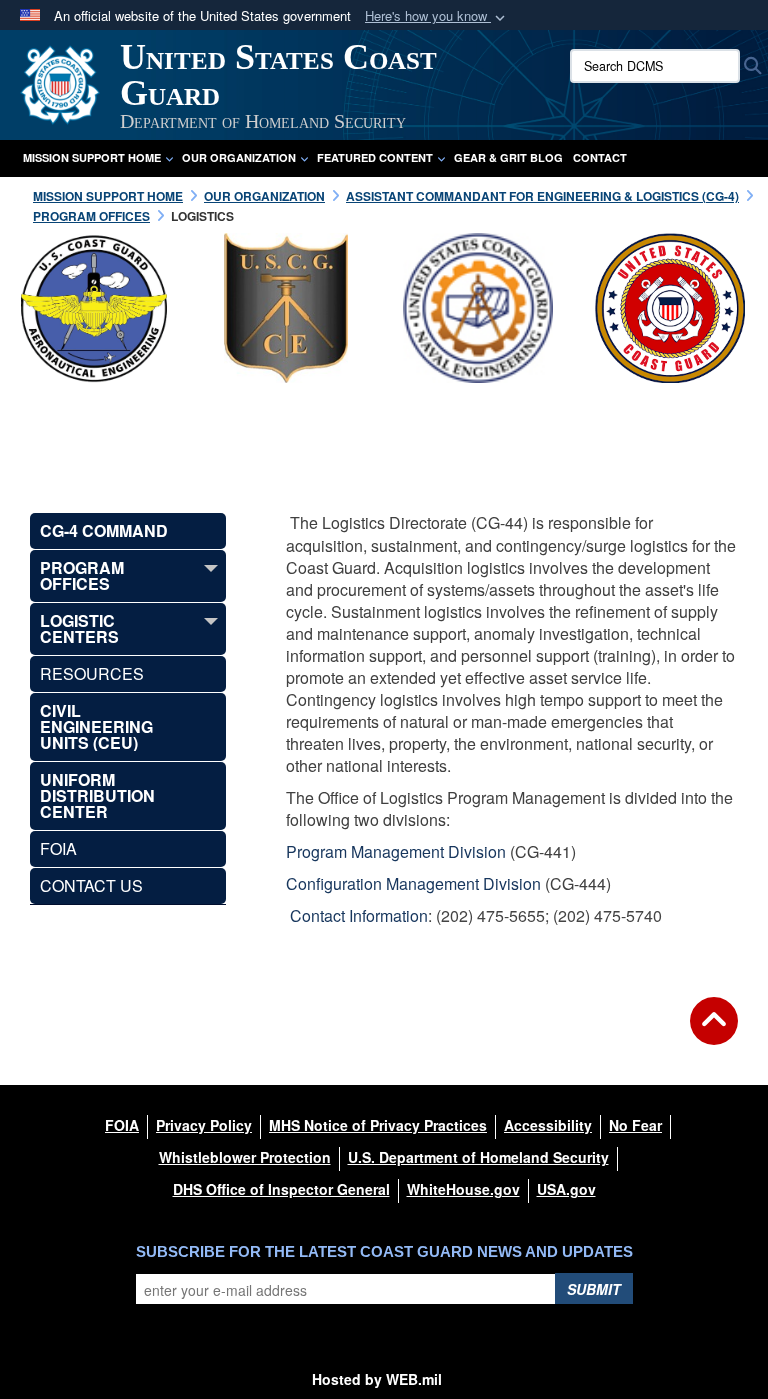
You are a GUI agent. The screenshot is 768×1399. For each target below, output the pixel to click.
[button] (437, 16)
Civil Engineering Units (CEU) (96, 726)
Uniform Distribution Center (97, 795)
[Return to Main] (714, 1033)
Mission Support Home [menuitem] (92, 157)
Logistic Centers (79, 628)
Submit (594, 1289)
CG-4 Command (104, 530)
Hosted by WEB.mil (377, 1379)
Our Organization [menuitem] (239, 157)
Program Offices (82, 575)
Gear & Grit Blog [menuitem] (508, 157)
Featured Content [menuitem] (375, 157)
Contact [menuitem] (600, 157)
